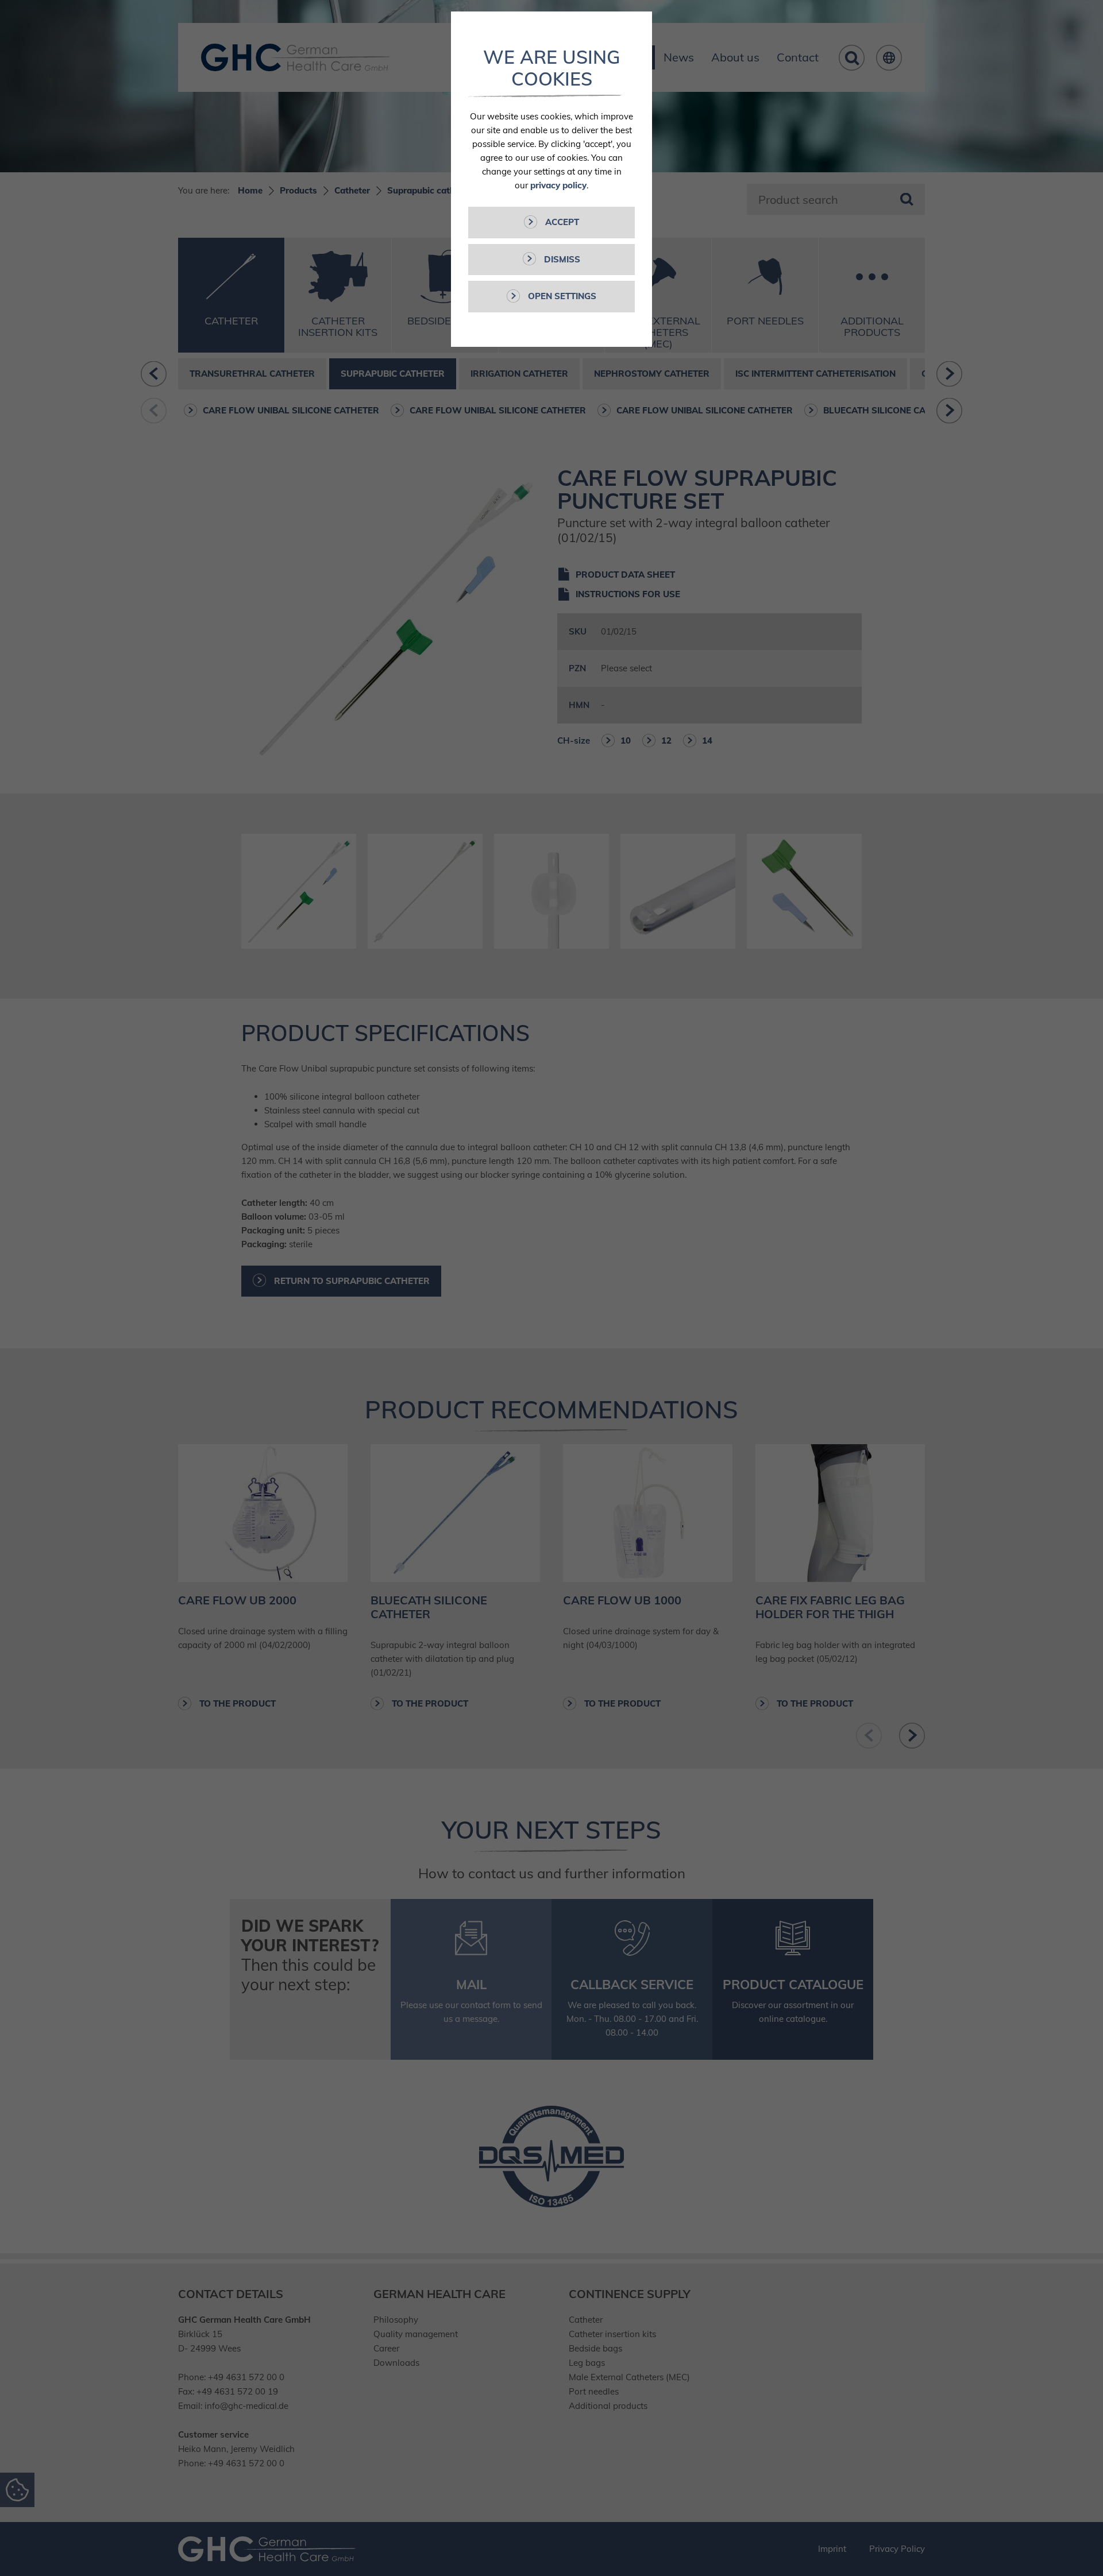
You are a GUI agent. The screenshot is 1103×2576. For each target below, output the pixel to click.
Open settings (561, 296)
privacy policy (558, 185)
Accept (561, 222)
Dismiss (561, 259)
